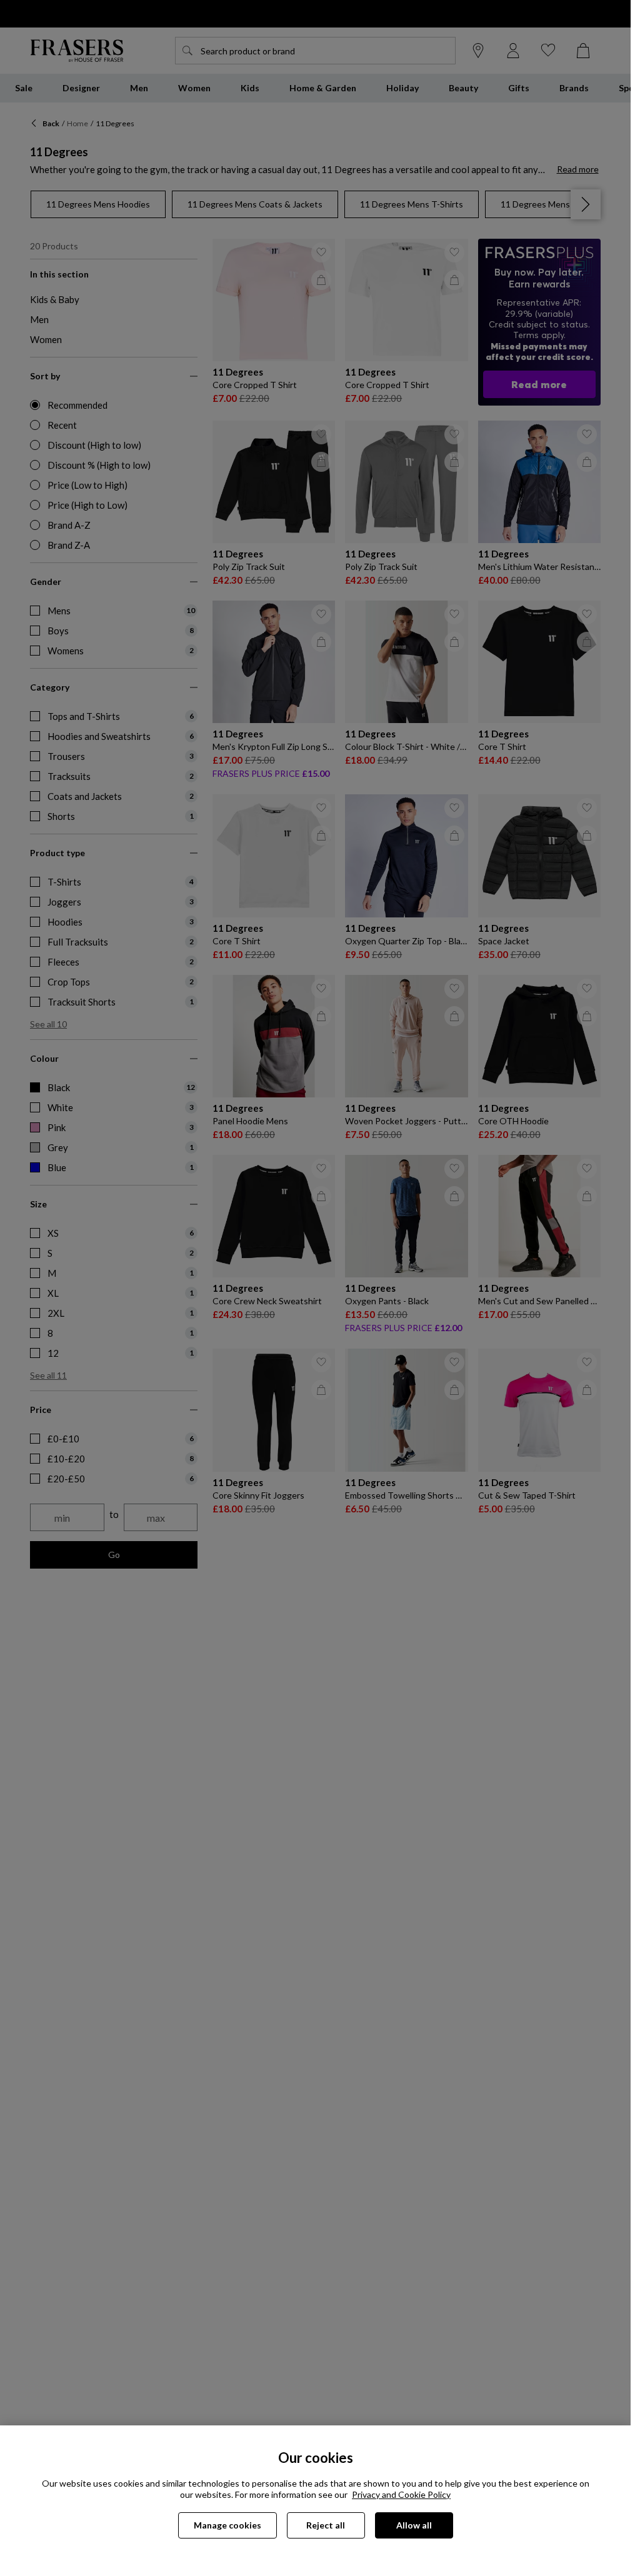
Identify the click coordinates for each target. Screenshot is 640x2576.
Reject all (326, 2525)
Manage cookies (227, 2525)
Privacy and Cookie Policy (401, 2494)
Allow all (414, 2525)
